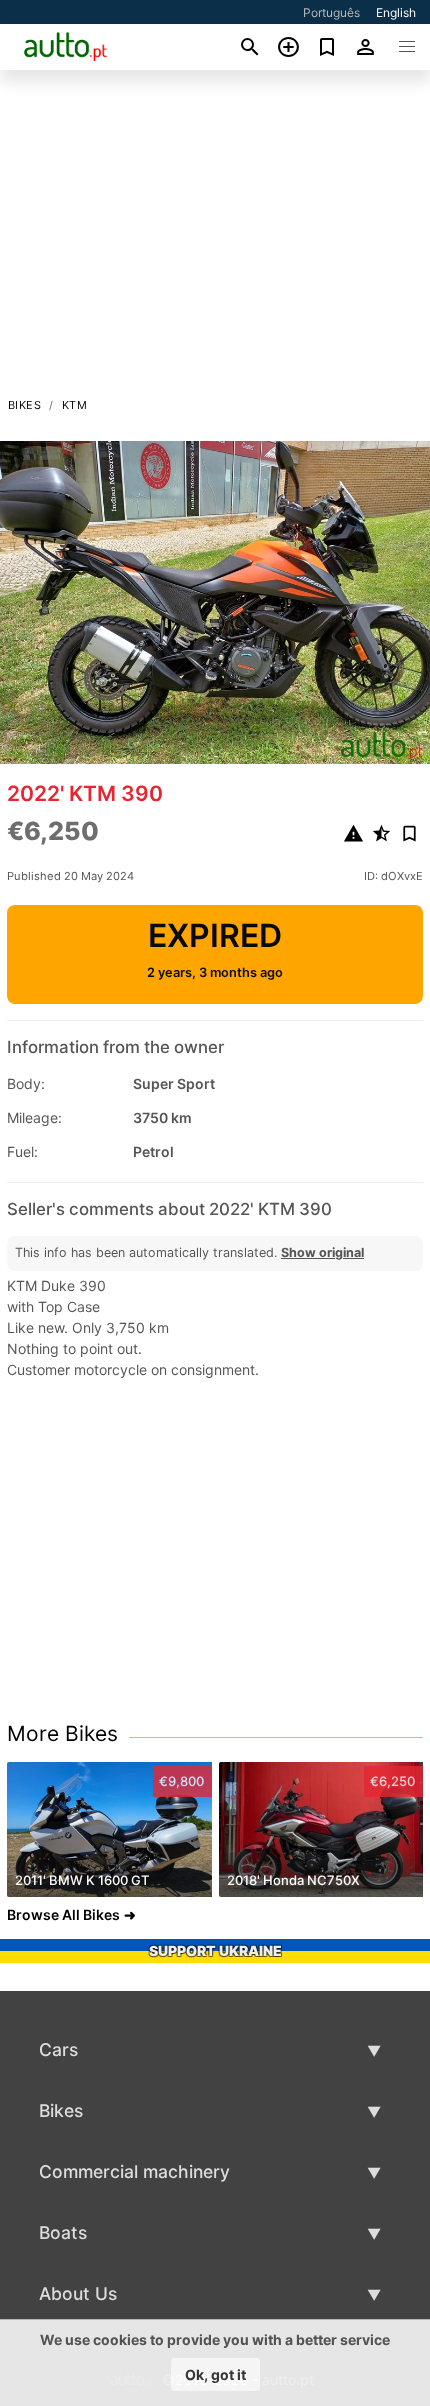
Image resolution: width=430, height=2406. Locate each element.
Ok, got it (215, 2374)
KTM (74, 405)
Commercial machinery (134, 2171)
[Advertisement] (215, 239)
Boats (63, 2232)
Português (331, 12)
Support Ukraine (215, 1950)
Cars (58, 2049)
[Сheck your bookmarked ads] (327, 47)
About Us (78, 2293)
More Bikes (62, 1733)
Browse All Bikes (63, 1914)
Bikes (24, 405)
